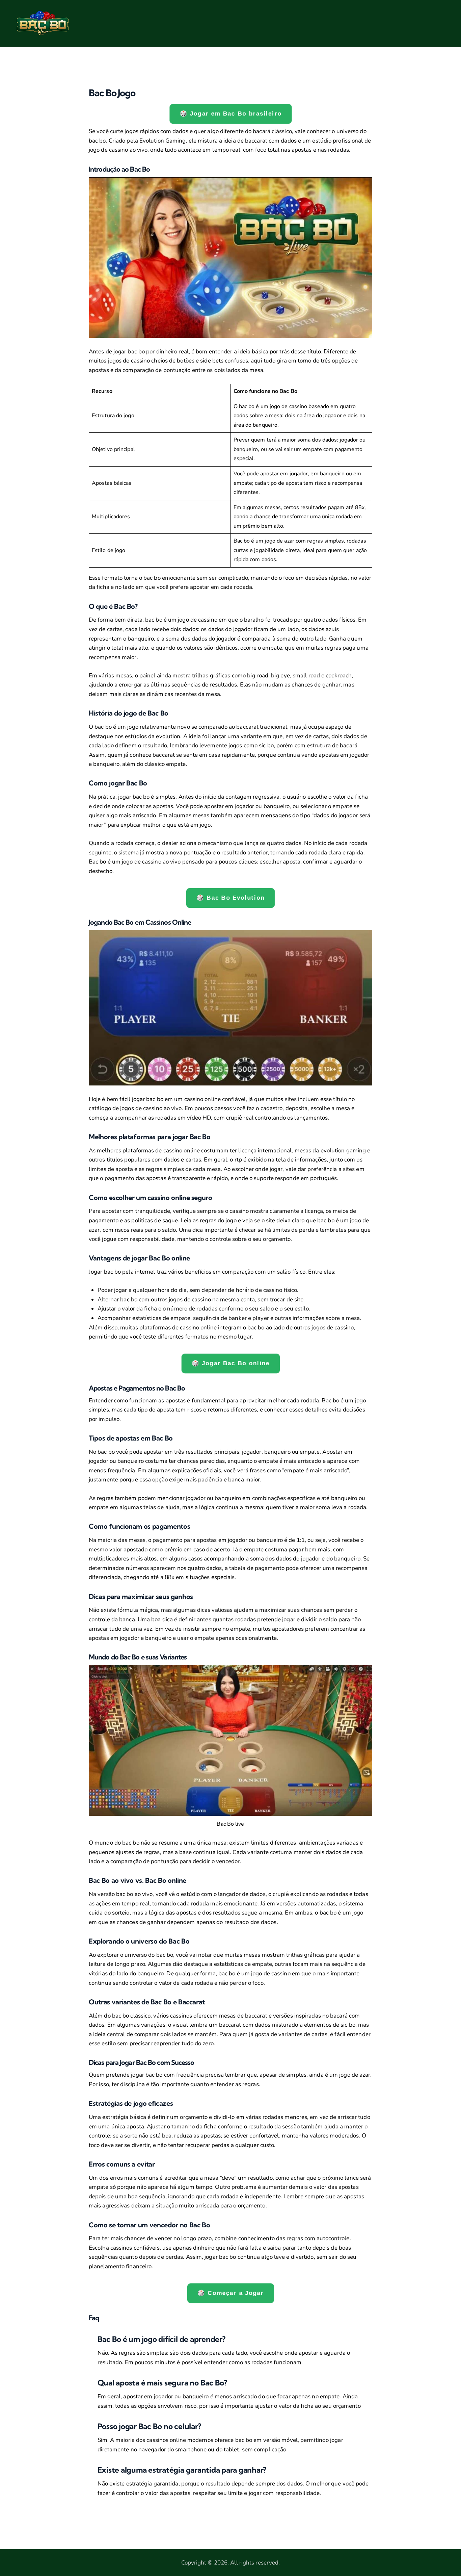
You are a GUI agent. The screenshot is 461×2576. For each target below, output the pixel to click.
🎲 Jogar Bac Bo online (230, 1364)
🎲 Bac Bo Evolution (230, 898)
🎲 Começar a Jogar (231, 2293)
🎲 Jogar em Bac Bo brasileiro (231, 114)
